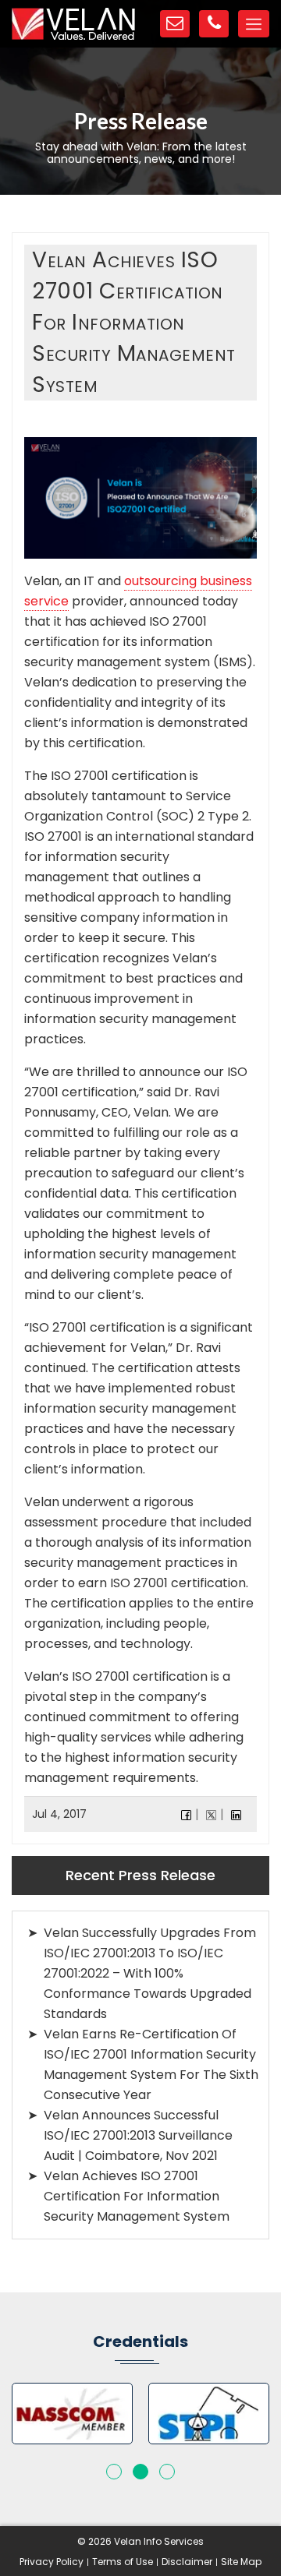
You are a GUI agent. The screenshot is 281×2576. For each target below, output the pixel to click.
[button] (114, 2472)
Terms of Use (123, 2562)
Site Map (241, 2562)
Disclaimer (187, 2562)
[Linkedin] (236, 1814)
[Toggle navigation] (254, 24)
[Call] (214, 24)
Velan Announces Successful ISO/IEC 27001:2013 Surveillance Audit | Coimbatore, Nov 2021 (138, 2135)
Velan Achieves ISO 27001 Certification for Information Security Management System (137, 2196)
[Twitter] (211, 1814)
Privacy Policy (52, 2562)
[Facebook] (186, 1814)
